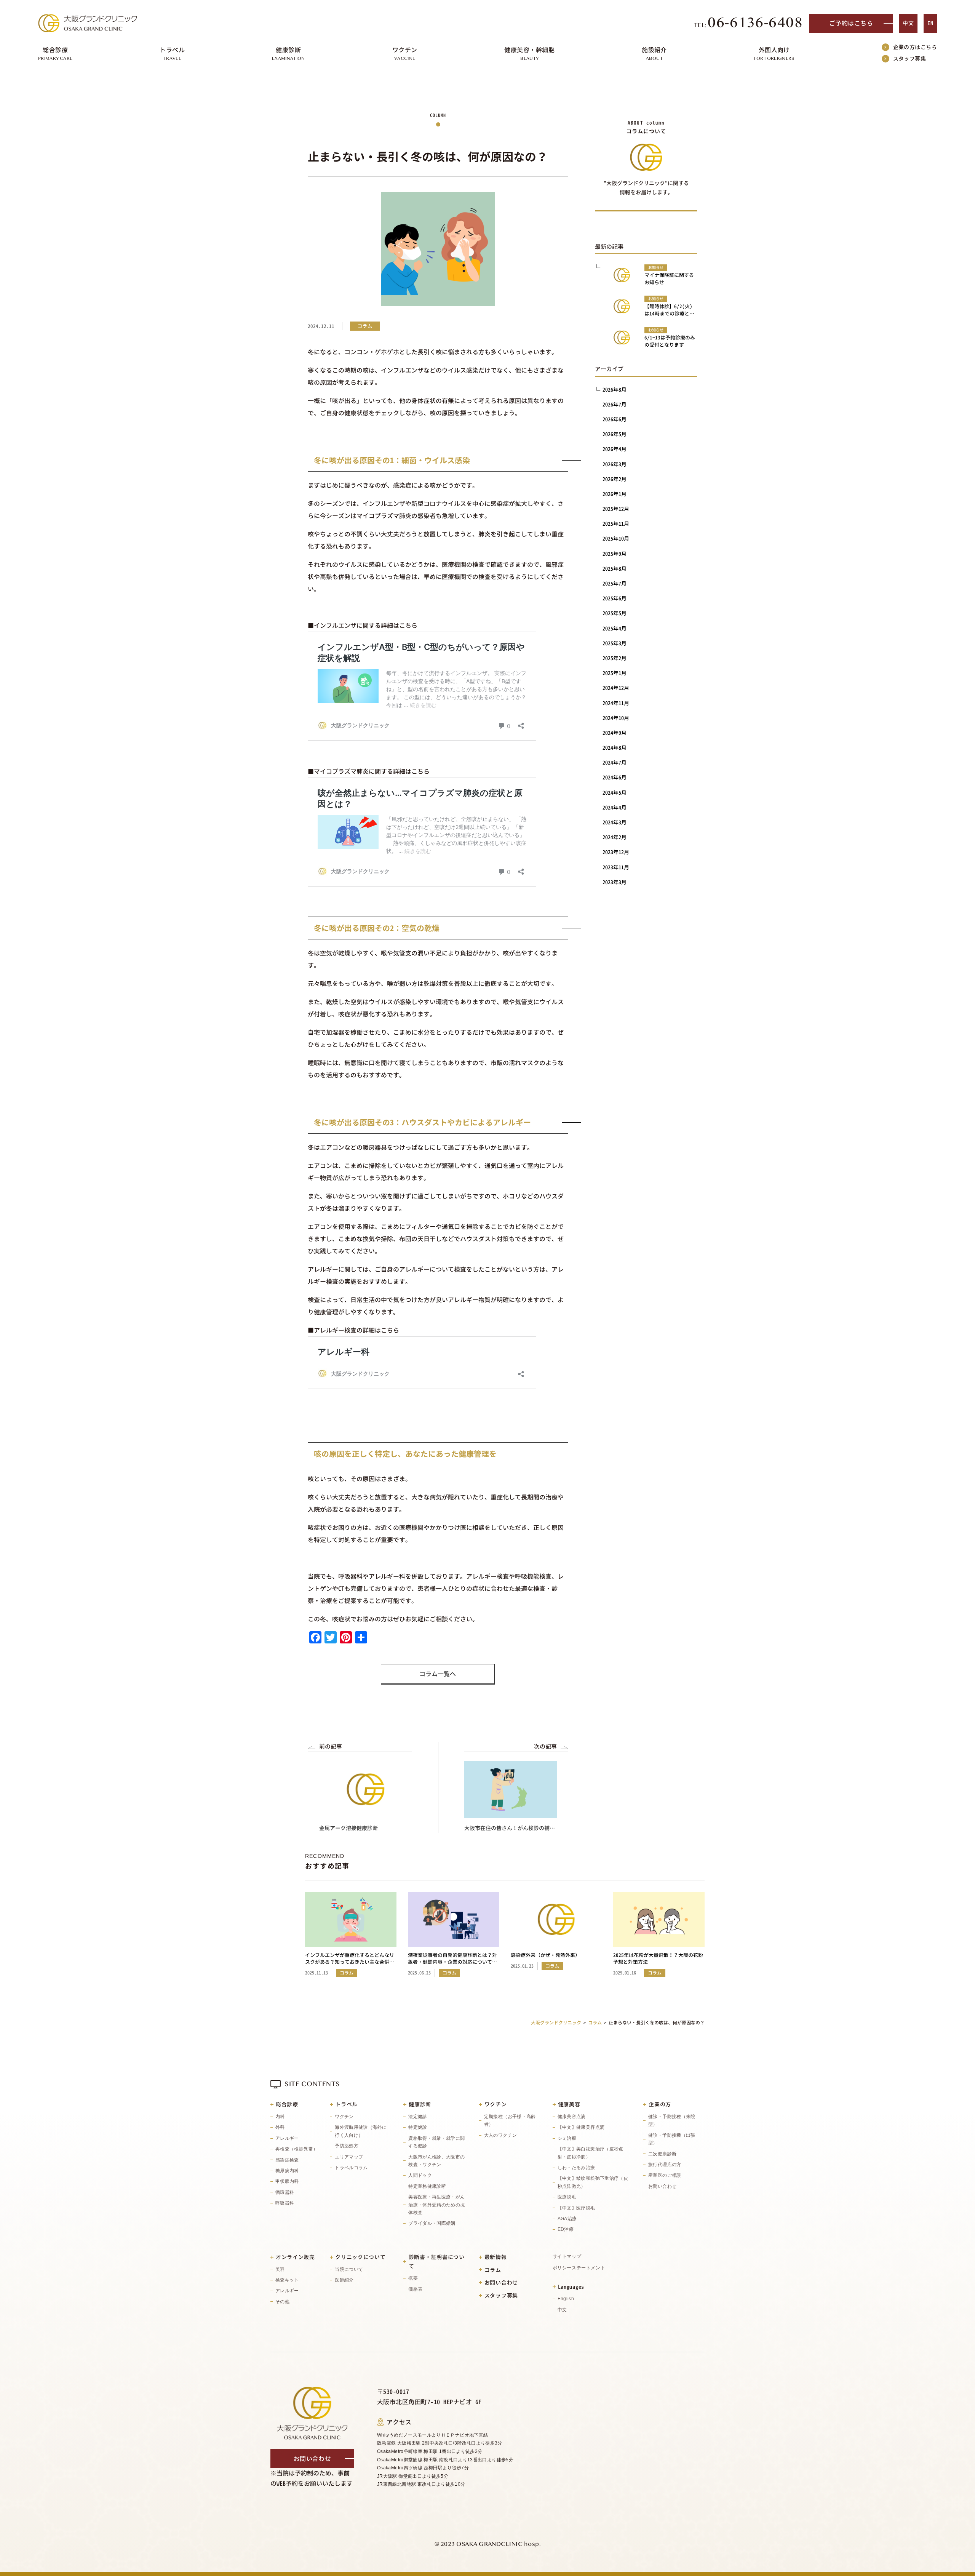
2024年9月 (615, 733)
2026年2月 (615, 479)
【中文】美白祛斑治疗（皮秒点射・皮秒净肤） (591, 2153)
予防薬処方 (347, 2146)
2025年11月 (616, 524)
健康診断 (420, 2104)
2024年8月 (615, 748)
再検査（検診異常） (296, 2149)
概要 (413, 2278)
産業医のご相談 (665, 2175)
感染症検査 (287, 2160)
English (566, 2299)
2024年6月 (615, 777)
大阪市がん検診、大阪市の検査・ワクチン (436, 2161)
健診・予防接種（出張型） (672, 2139)
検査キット (287, 2280)
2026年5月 (615, 434)
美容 (280, 2269)
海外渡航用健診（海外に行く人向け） (361, 2131)
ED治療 (566, 2229)
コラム (493, 2270)
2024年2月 (615, 837)
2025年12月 (616, 509)
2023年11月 (616, 867)
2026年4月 (615, 449)
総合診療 (287, 2104)
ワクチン (344, 2117)
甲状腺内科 (287, 2181)
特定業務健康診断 (427, 2186)
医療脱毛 (567, 2197)
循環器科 (285, 2192)
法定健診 (418, 2117)
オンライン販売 (295, 2257)
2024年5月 (615, 793)
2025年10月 (616, 538)
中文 (908, 23)
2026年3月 (615, 464)
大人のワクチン (501, 2135)
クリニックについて (360, 2257)
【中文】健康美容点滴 (581, 2127)
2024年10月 (616, 718)
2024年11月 (616, 703)
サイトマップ (567, 2256)
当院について (349, 2269)
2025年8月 (615, 569)
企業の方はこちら (915, 47)
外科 (280, 2127)
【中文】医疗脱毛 (576, 2208)
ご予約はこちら (851, 23)
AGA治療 (567, 2219)
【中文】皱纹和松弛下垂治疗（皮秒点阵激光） (593, 2182)
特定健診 (418, 2127)
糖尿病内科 (287, 2171)
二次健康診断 (662, 2154)
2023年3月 (615, 882)
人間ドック (420, 2175)
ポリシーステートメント (579, 2268)
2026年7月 (615, 404)
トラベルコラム (351, 2168)
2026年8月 (615, 390)
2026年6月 (615, 419)
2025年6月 (615, 598)
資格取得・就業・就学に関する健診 (436, 2142)
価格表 (415, 2289)
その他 (282, 2302)
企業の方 (660, 2104)
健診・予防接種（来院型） (672, 2120)
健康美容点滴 (572, 2117)
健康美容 (569, 2104)
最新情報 (496, 2257)
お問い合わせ (662, 2186)
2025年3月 (615, 643)
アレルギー (287, 2138)
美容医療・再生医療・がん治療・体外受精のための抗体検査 (436, 2205)
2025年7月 (615, 583)
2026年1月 (615, 494)
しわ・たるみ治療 (576, 2168)
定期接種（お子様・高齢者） (510, 2120)
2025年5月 (615, 613)
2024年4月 (615, 807)
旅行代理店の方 (665, 2165)
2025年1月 (615, 673)
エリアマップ (349, 2157)
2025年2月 (615, 658)
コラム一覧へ (438, 1674)
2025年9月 (615, 554)
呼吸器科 (285, 2203)
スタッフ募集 (910, 58)
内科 (280, 2117)
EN (930, 23)
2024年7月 (615, 762)
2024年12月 (616, 688)
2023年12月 (616, 852)
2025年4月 (615, 628)
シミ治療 (567, 2138)
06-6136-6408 (749, 23)
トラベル (346, 2104)
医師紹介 (344, 2280)
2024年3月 (615, 822)
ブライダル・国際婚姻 (432, 2223)
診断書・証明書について (437, 2262)
